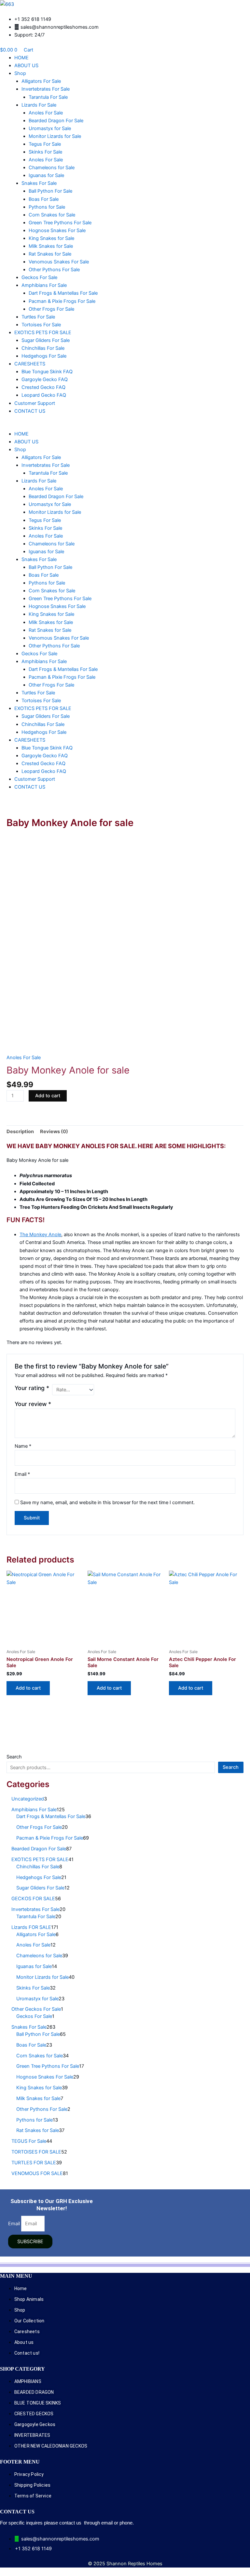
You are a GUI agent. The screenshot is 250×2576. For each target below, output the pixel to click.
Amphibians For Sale (44, 285)
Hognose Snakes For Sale (57, 230)
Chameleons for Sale (52, 168)
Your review (33, 1404)
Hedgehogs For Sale (44, 356)
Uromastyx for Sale (50, 128)
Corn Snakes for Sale (52, 215)
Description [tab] (20, 1132)
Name (23, 1446)
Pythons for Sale (47, 207)
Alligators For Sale (41, 81)
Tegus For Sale (45, 144)
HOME (21, 58)
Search (14, 1757)
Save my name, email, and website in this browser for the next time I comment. (107, 1503)
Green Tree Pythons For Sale (60, 223)
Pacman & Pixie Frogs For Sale (62, 301)
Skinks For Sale (45, 152)
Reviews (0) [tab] (54, 1132)
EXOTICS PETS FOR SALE (43, 333)
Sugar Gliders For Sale (46, 340)
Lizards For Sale (39, 105)
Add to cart (48, 1096)
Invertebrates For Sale (46, 89)
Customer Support (35, 403)
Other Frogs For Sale (51, 309)
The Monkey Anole (40, 1235)
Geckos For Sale (39, 277)
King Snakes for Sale (51, 238)
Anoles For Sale (46, 113)
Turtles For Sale (38, 317)
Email (22, 1474)
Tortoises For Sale (41, 325)
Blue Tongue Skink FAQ (47, 372)
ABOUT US (26, 66)
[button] (125, 426)
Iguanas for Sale (46, 175)
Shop (20, 73)
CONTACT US (30, 411)
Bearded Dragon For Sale (56, 121)
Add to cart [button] (28, 1688)
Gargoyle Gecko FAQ (45, 379)
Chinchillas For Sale (43, 348)
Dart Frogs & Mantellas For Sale (63, 293)
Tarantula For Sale (48, 97)
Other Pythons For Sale (54, 270)
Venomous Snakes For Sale (59, 262)
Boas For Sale (44, 199)
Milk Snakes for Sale (51, 246)
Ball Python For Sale (50, 191)
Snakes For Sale (39, 183)
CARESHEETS (30, 364)
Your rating (32, 1388)
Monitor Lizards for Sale (55, 136)
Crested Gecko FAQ (43, 387)
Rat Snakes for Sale (50, 254)
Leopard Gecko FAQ (44, 395)
